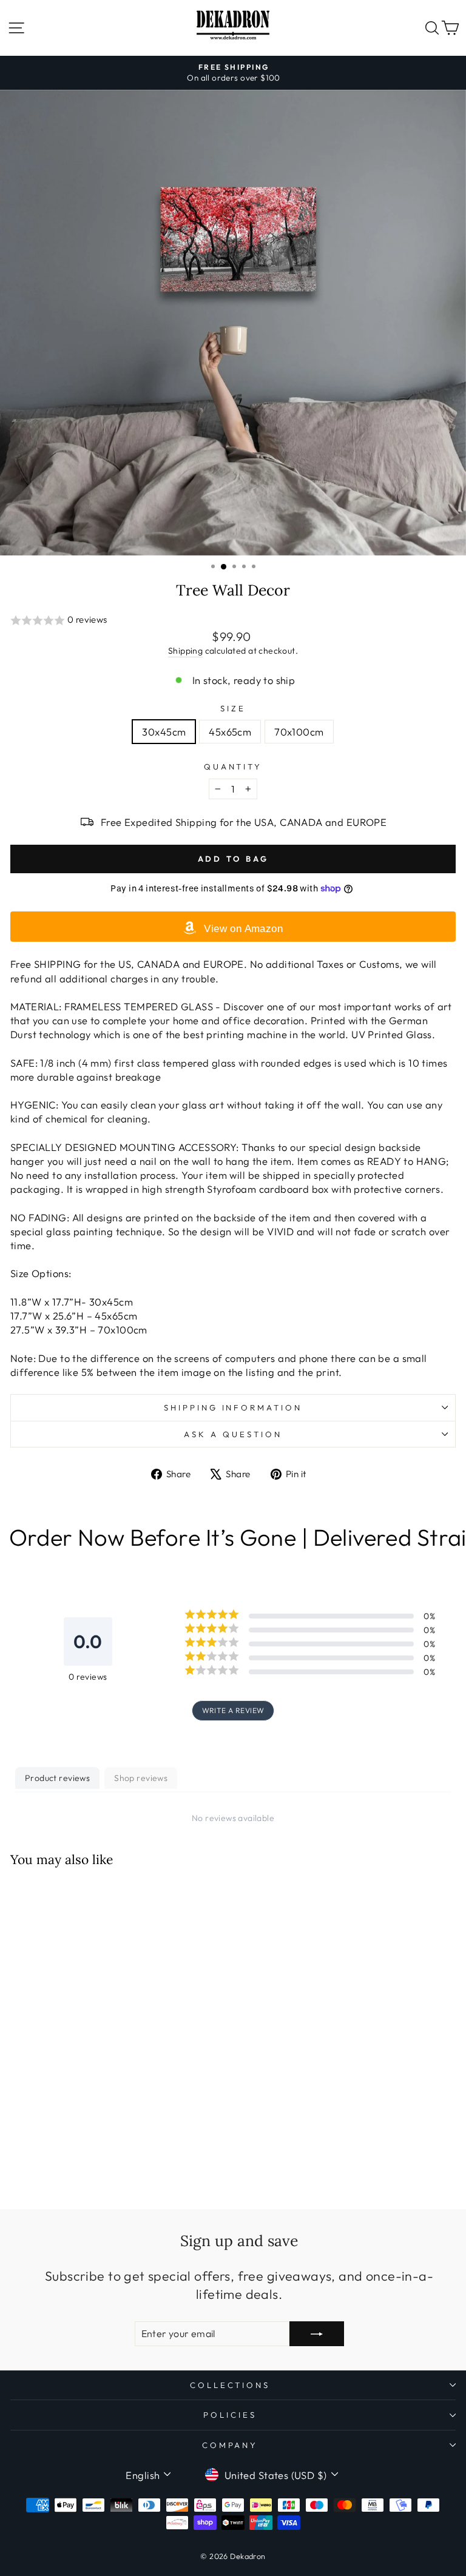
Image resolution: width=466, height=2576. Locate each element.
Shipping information (233, 1407)
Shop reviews (141, 1778)
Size (233, 708)
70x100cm (299, 732)
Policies (230, 2415)
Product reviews (57, 1778)
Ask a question (233, 1434)
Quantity (233, 766)
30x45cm (164, 732)
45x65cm (230, 732)
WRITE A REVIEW (233, 1710)
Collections (230, 2385)
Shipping (185, 651)
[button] (233, 621)
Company (230, 2445)
